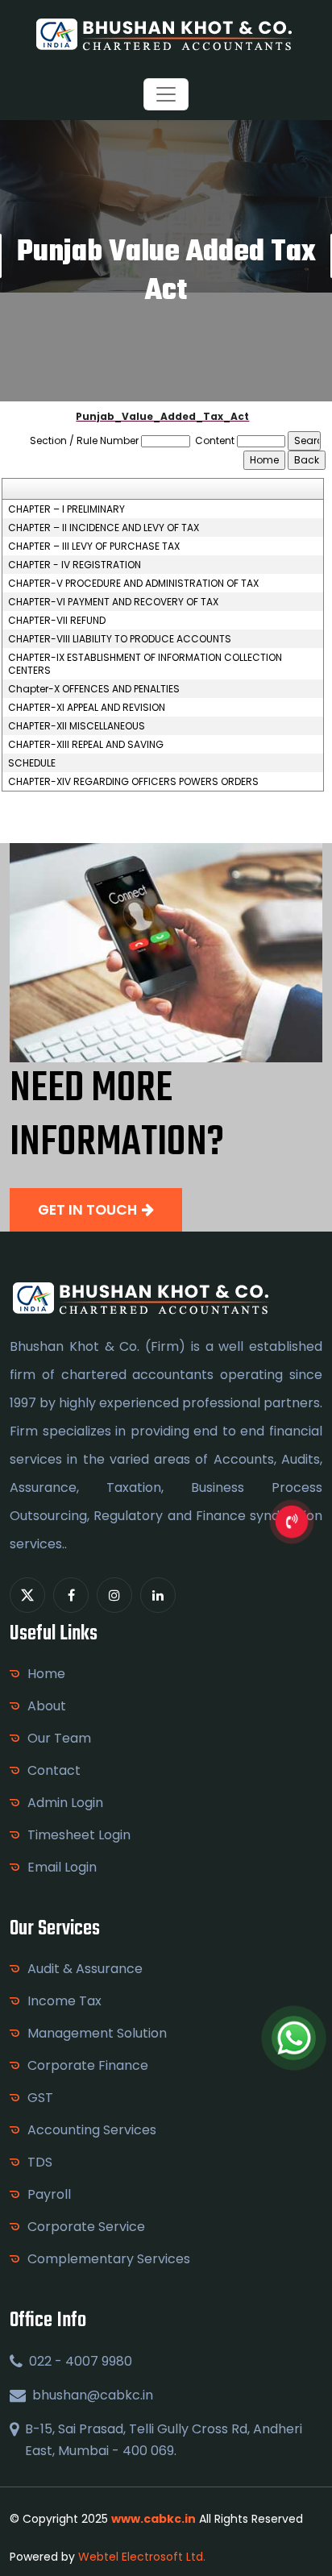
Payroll (49, 2194)
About (47, 1706)
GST (40, 2098)
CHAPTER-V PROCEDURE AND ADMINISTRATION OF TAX (133, 584)
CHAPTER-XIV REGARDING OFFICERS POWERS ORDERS (133, 782)
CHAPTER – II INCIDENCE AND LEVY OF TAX (104, 528)
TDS (40, 2162)
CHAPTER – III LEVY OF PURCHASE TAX (94, 546)
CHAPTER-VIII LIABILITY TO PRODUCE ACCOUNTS (120, 639)
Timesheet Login (79, 1835)
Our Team (59, 1738)
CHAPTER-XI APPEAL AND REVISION (87, 708)
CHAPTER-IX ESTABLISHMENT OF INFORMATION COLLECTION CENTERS (145, 664)
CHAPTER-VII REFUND (57, 621)
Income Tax (64, 2001)
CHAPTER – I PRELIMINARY (66, 509)
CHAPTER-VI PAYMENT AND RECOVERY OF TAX (113, 602)
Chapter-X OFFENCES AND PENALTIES (94, 689)
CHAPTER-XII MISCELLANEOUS (77, 726)
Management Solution (97, 2033)
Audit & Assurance (85, 1969)
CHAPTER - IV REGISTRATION (75, 565)
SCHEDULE (32, 763)
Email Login (62, 1867)
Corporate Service (86, 2227)
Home (46, 1674)
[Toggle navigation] (166, 94)
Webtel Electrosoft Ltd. (142, 2557)
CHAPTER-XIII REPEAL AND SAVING (86, 745)
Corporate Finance (88, 2065)
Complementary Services (109, 2259)
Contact (54, 1770)
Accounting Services (92, 2130)
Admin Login (65, 1803)
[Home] (166, 33)
